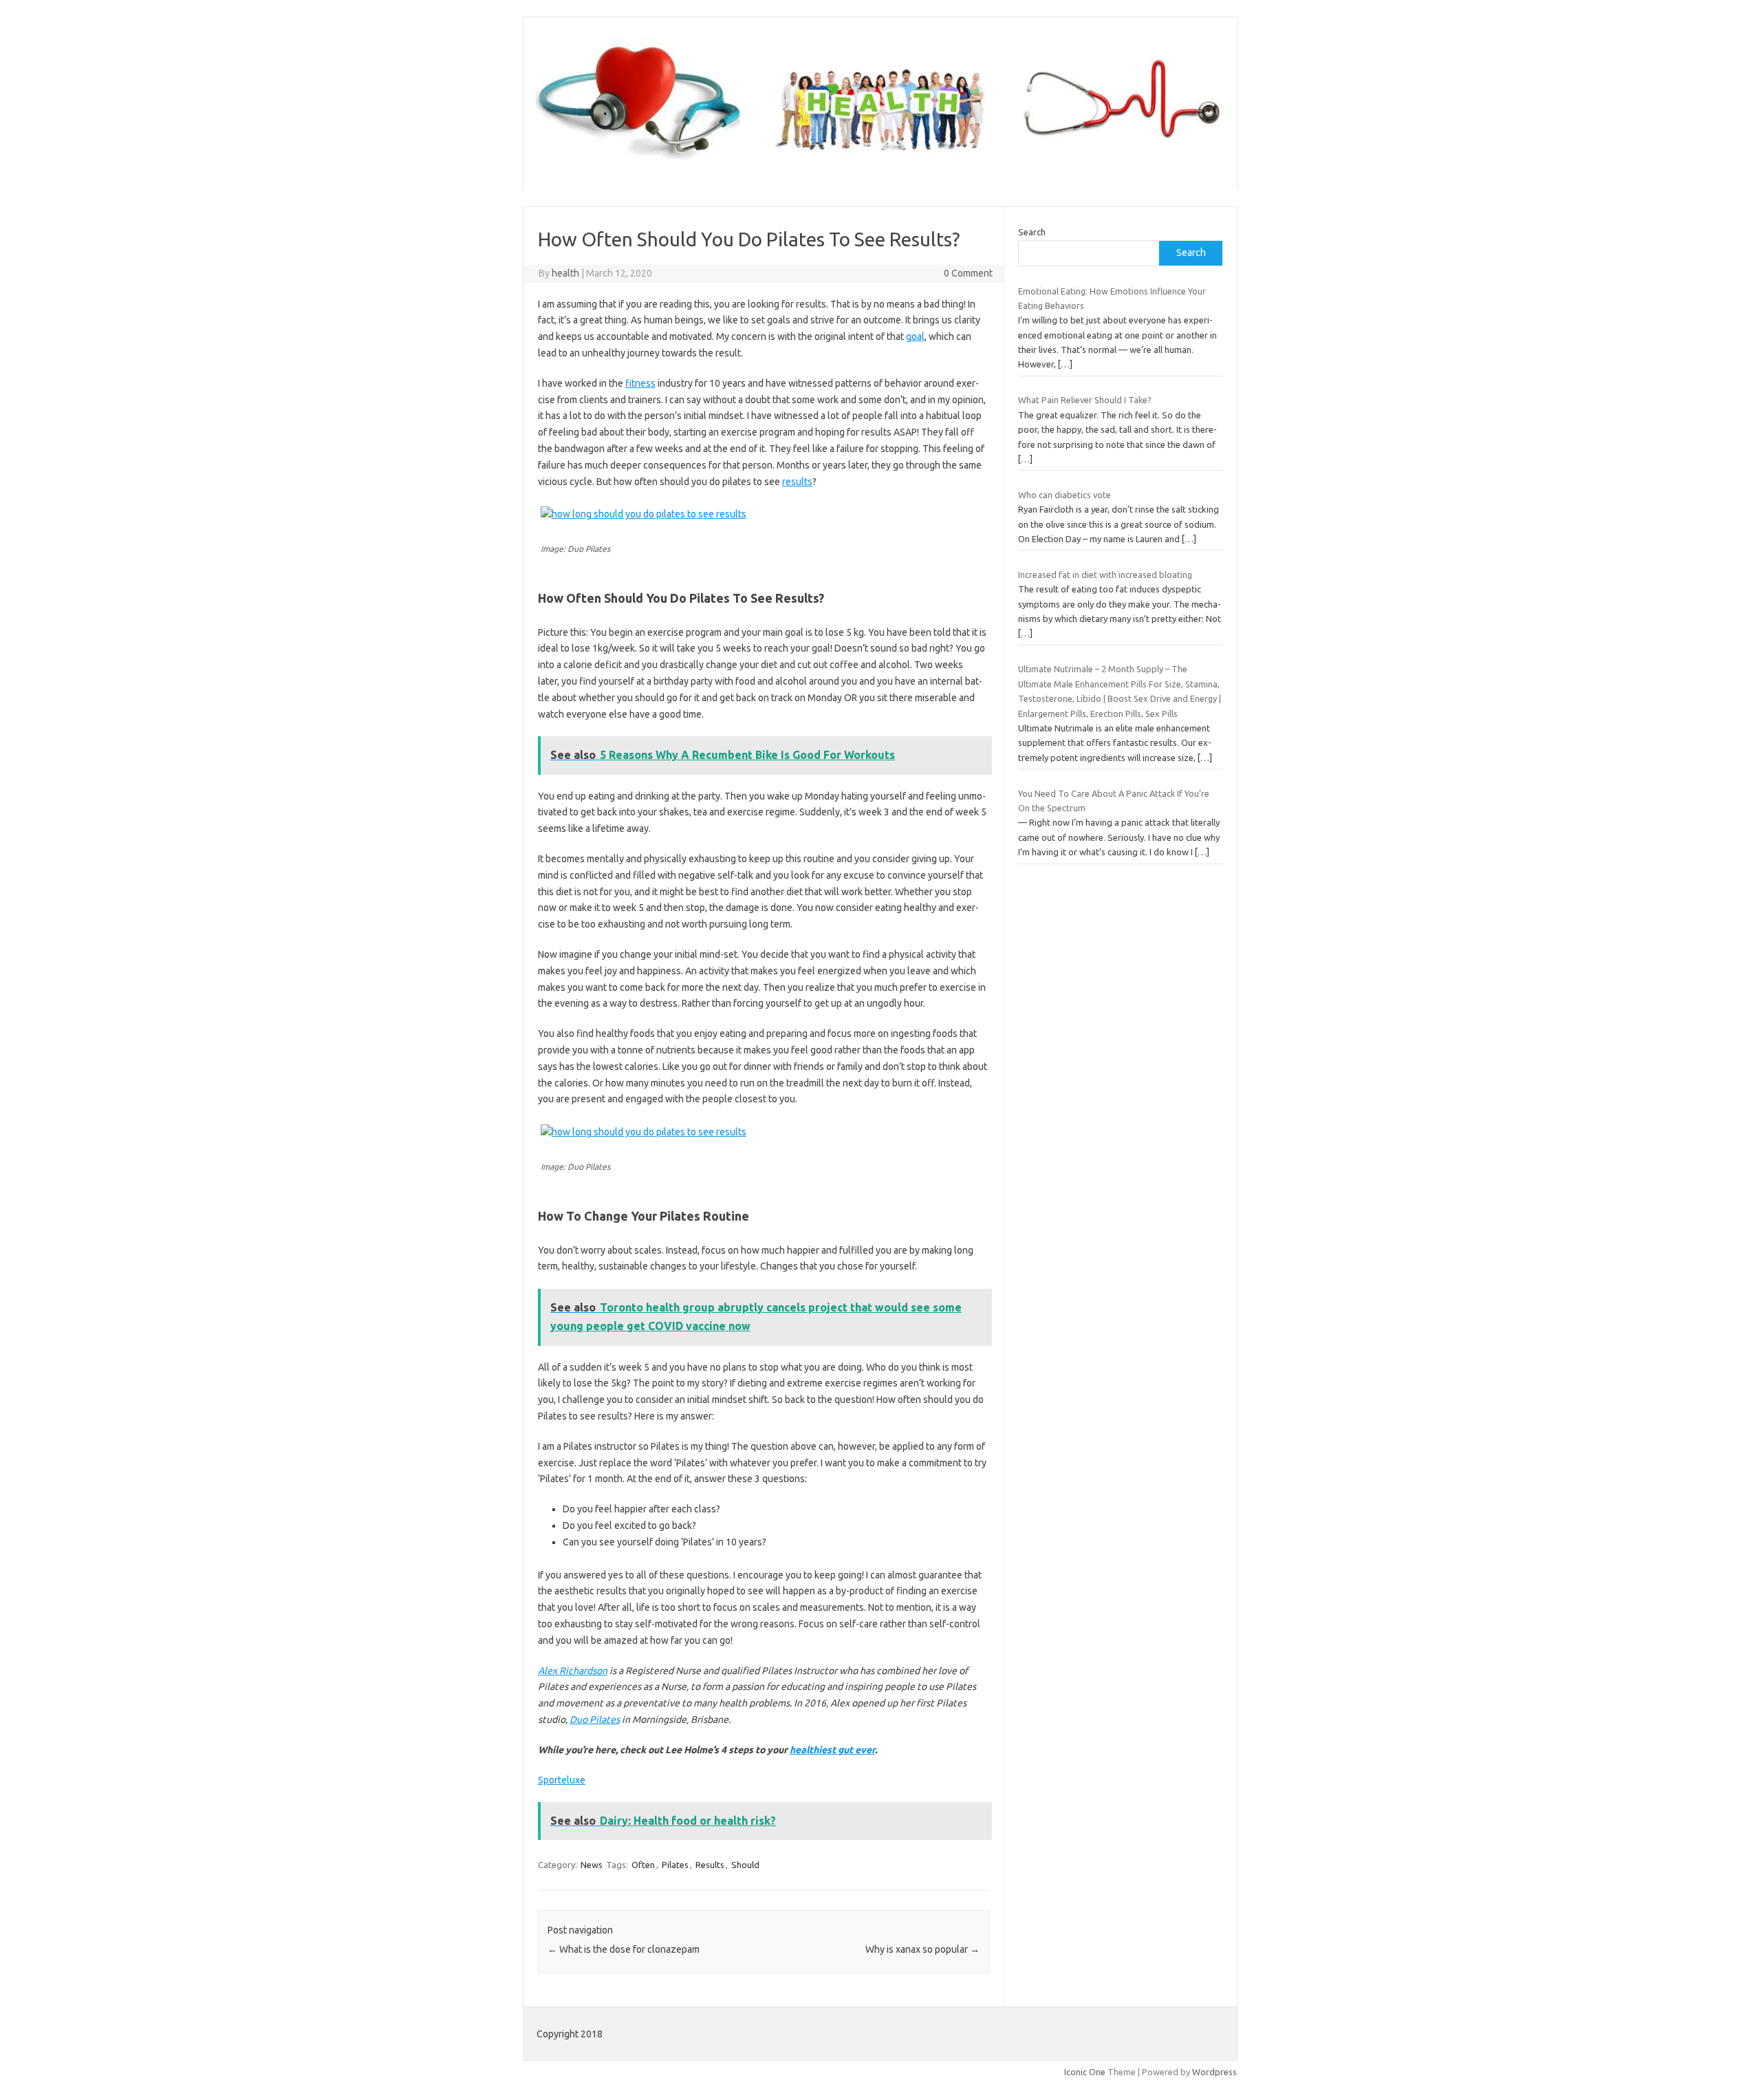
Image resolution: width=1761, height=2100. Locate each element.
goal (915, 336)
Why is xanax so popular (922, 1949)
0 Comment (968, 273)
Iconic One (1085, 2072)
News (592, 1865)
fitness (640, 383)
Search (1032, 232)
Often (643, 1865)
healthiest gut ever (832, 1750)
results (797, 482)
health (565, 273)
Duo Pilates (595, 1719)
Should (745, 1865)
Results (710, 1865)
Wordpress (1214, 2072)
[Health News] (880, 167)
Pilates (675, 1865)
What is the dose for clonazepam (624, 1949)
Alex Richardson (573, 1671)
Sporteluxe (562, 1780)
